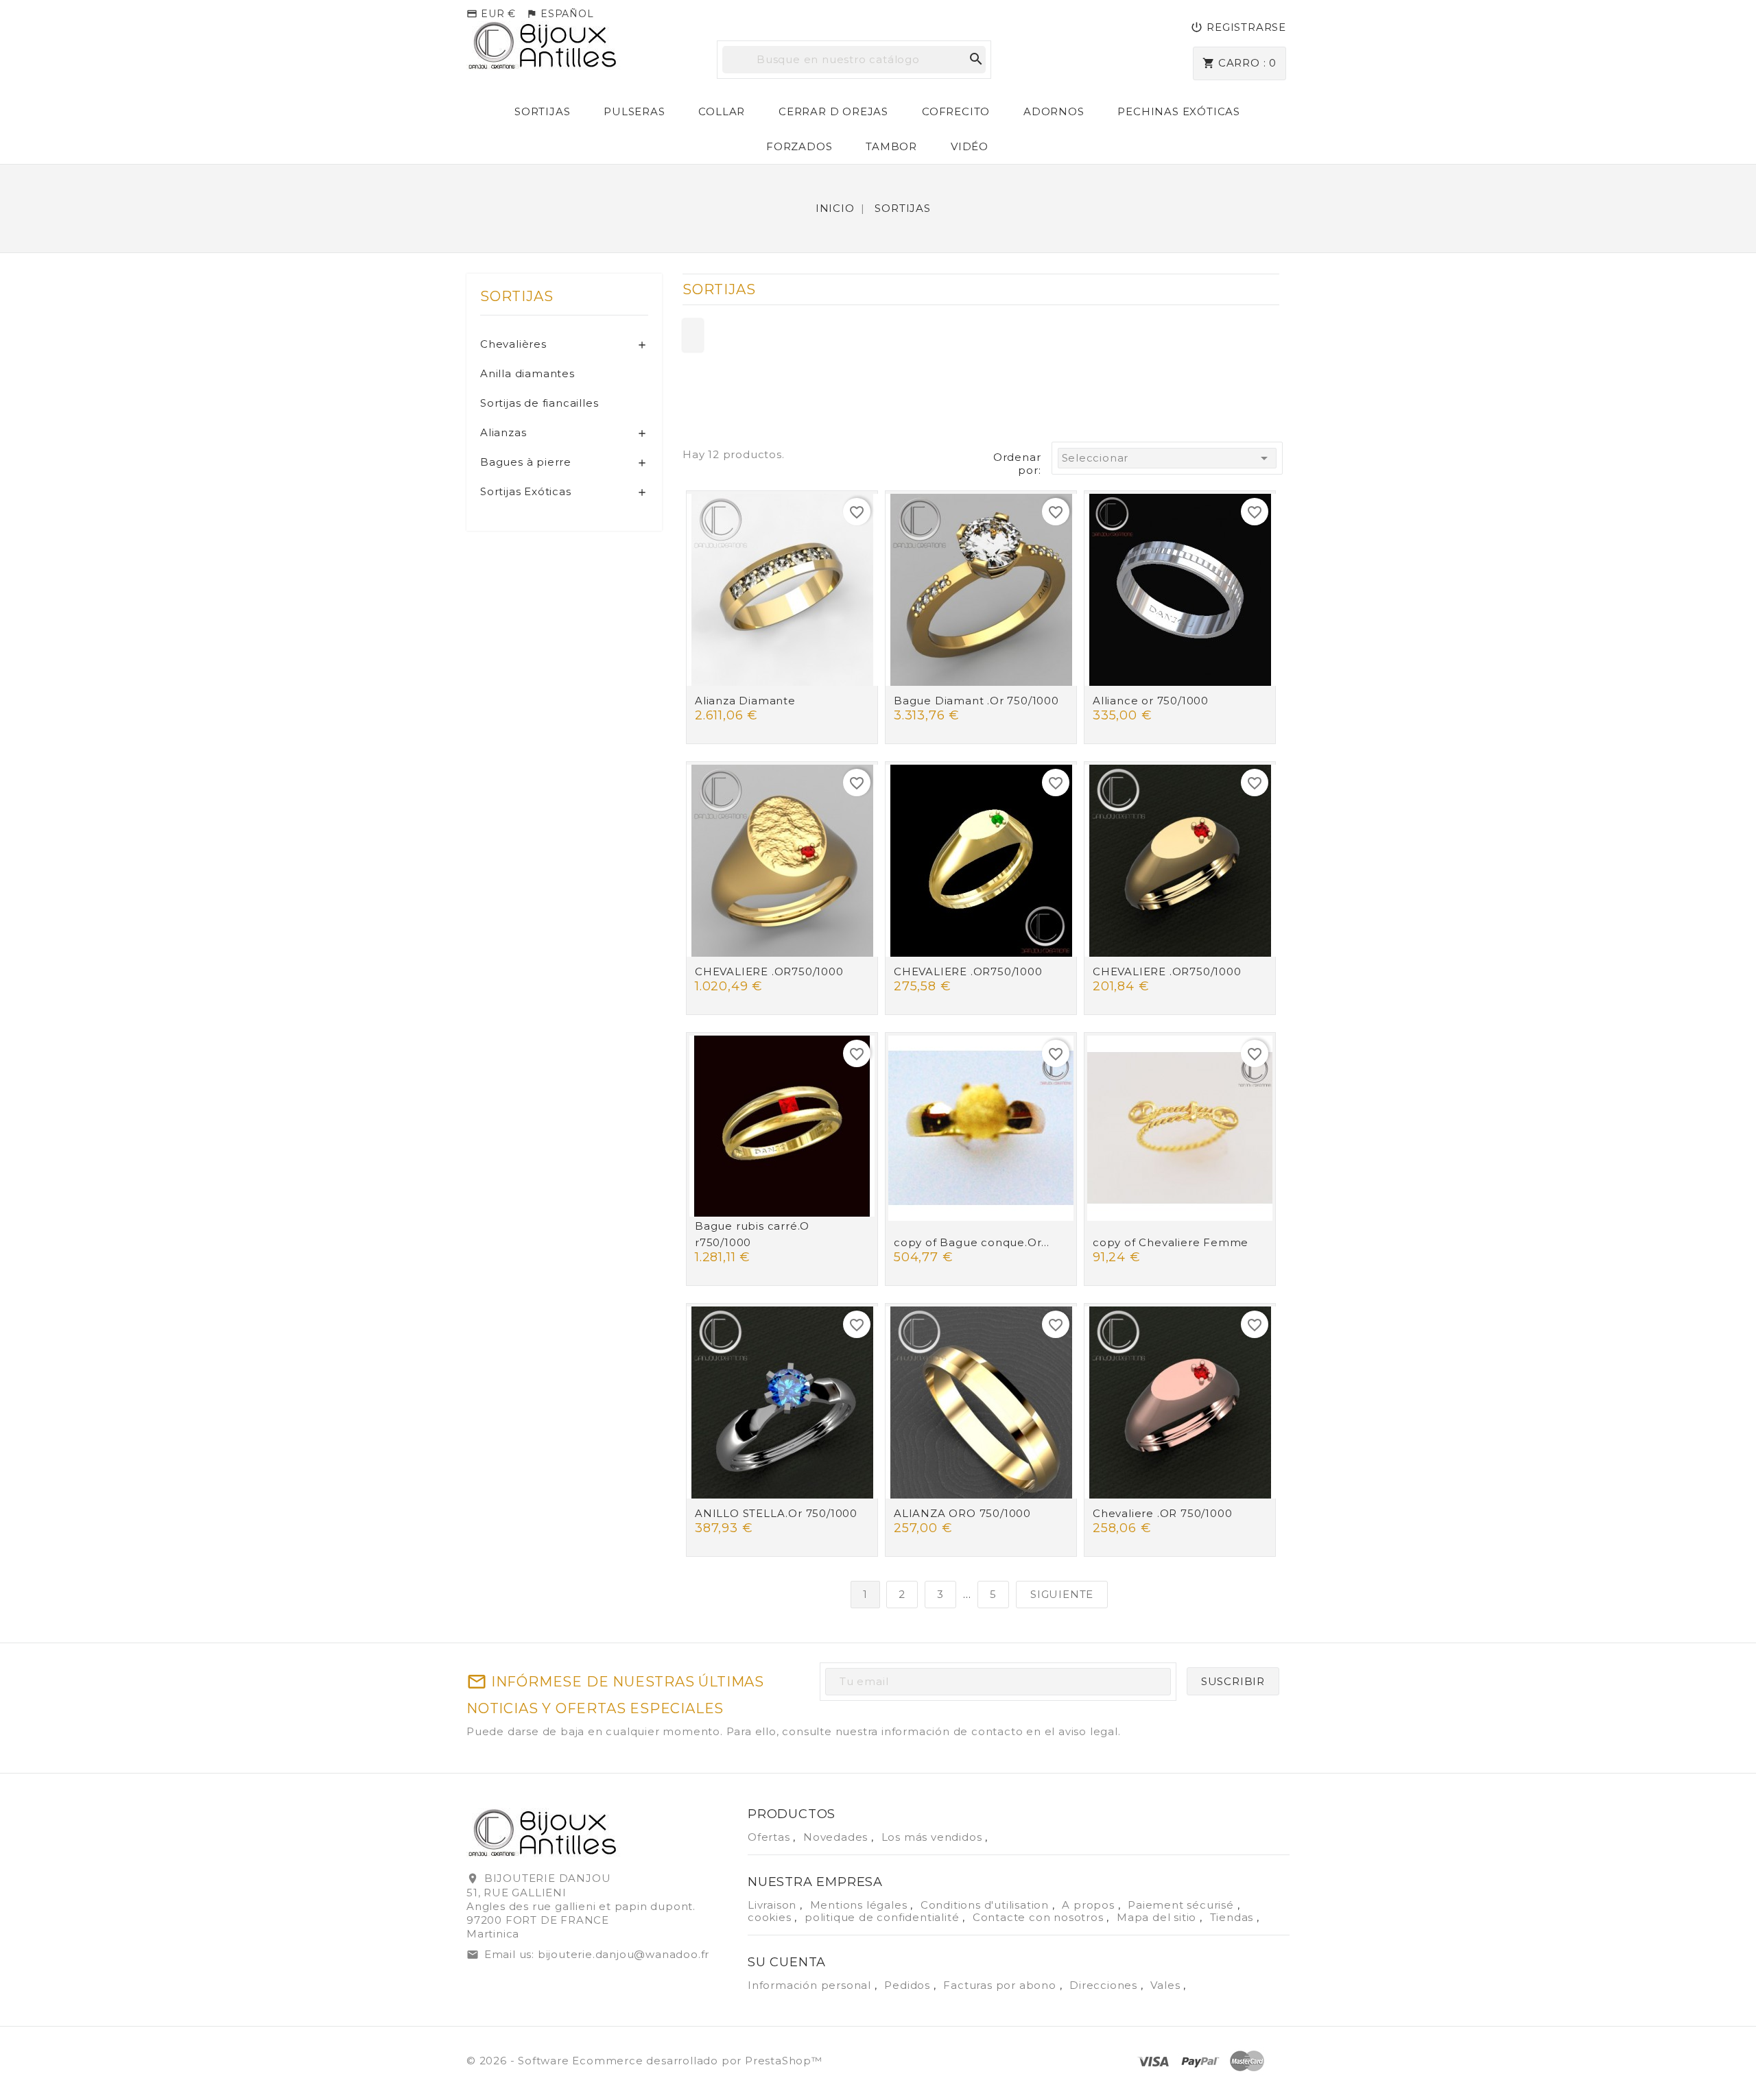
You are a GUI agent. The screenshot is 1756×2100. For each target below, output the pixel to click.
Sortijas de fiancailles (539, 403)
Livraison (774, 1905)
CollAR (722, 111)
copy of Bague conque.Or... (972, 1242)
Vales (1167, 1985)
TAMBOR (891, 146)
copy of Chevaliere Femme (1171, 1242)
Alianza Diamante (745, 701)
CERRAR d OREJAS (833, 111)
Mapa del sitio (1158, 1917)
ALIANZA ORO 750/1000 (962, 1513)
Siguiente (1062, 1594)
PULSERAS (634, 111)
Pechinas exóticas (1179, 111)
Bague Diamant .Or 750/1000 (976, 701)
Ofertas (770, 1837)
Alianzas (503, 432)
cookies (771, 1917)
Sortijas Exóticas (526, 491)
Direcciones (1105, 1985)
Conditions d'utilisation (986, 1905)
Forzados (799, 146)
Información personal (811, 1985)
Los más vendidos (934, 1837)
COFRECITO (956, 111)
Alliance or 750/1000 (1151, 701)
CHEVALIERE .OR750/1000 (769, 971)
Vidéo (970, 146)
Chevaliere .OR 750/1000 (1162, 1513)
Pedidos (909, 1985)
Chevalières (513, 344)
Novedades (837, 1837)
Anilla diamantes (527, 373)
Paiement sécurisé (1182, 1905)
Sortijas (542, 111)
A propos (1090, 1905)
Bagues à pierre (526, 462)
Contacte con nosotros (1040, 1917)
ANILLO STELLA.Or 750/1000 (776, 1513)
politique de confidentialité (883, 1917)
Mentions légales (861, 1905)
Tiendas (1233, 1917)
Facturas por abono (1001, 1985)
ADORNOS (1054, 111)
